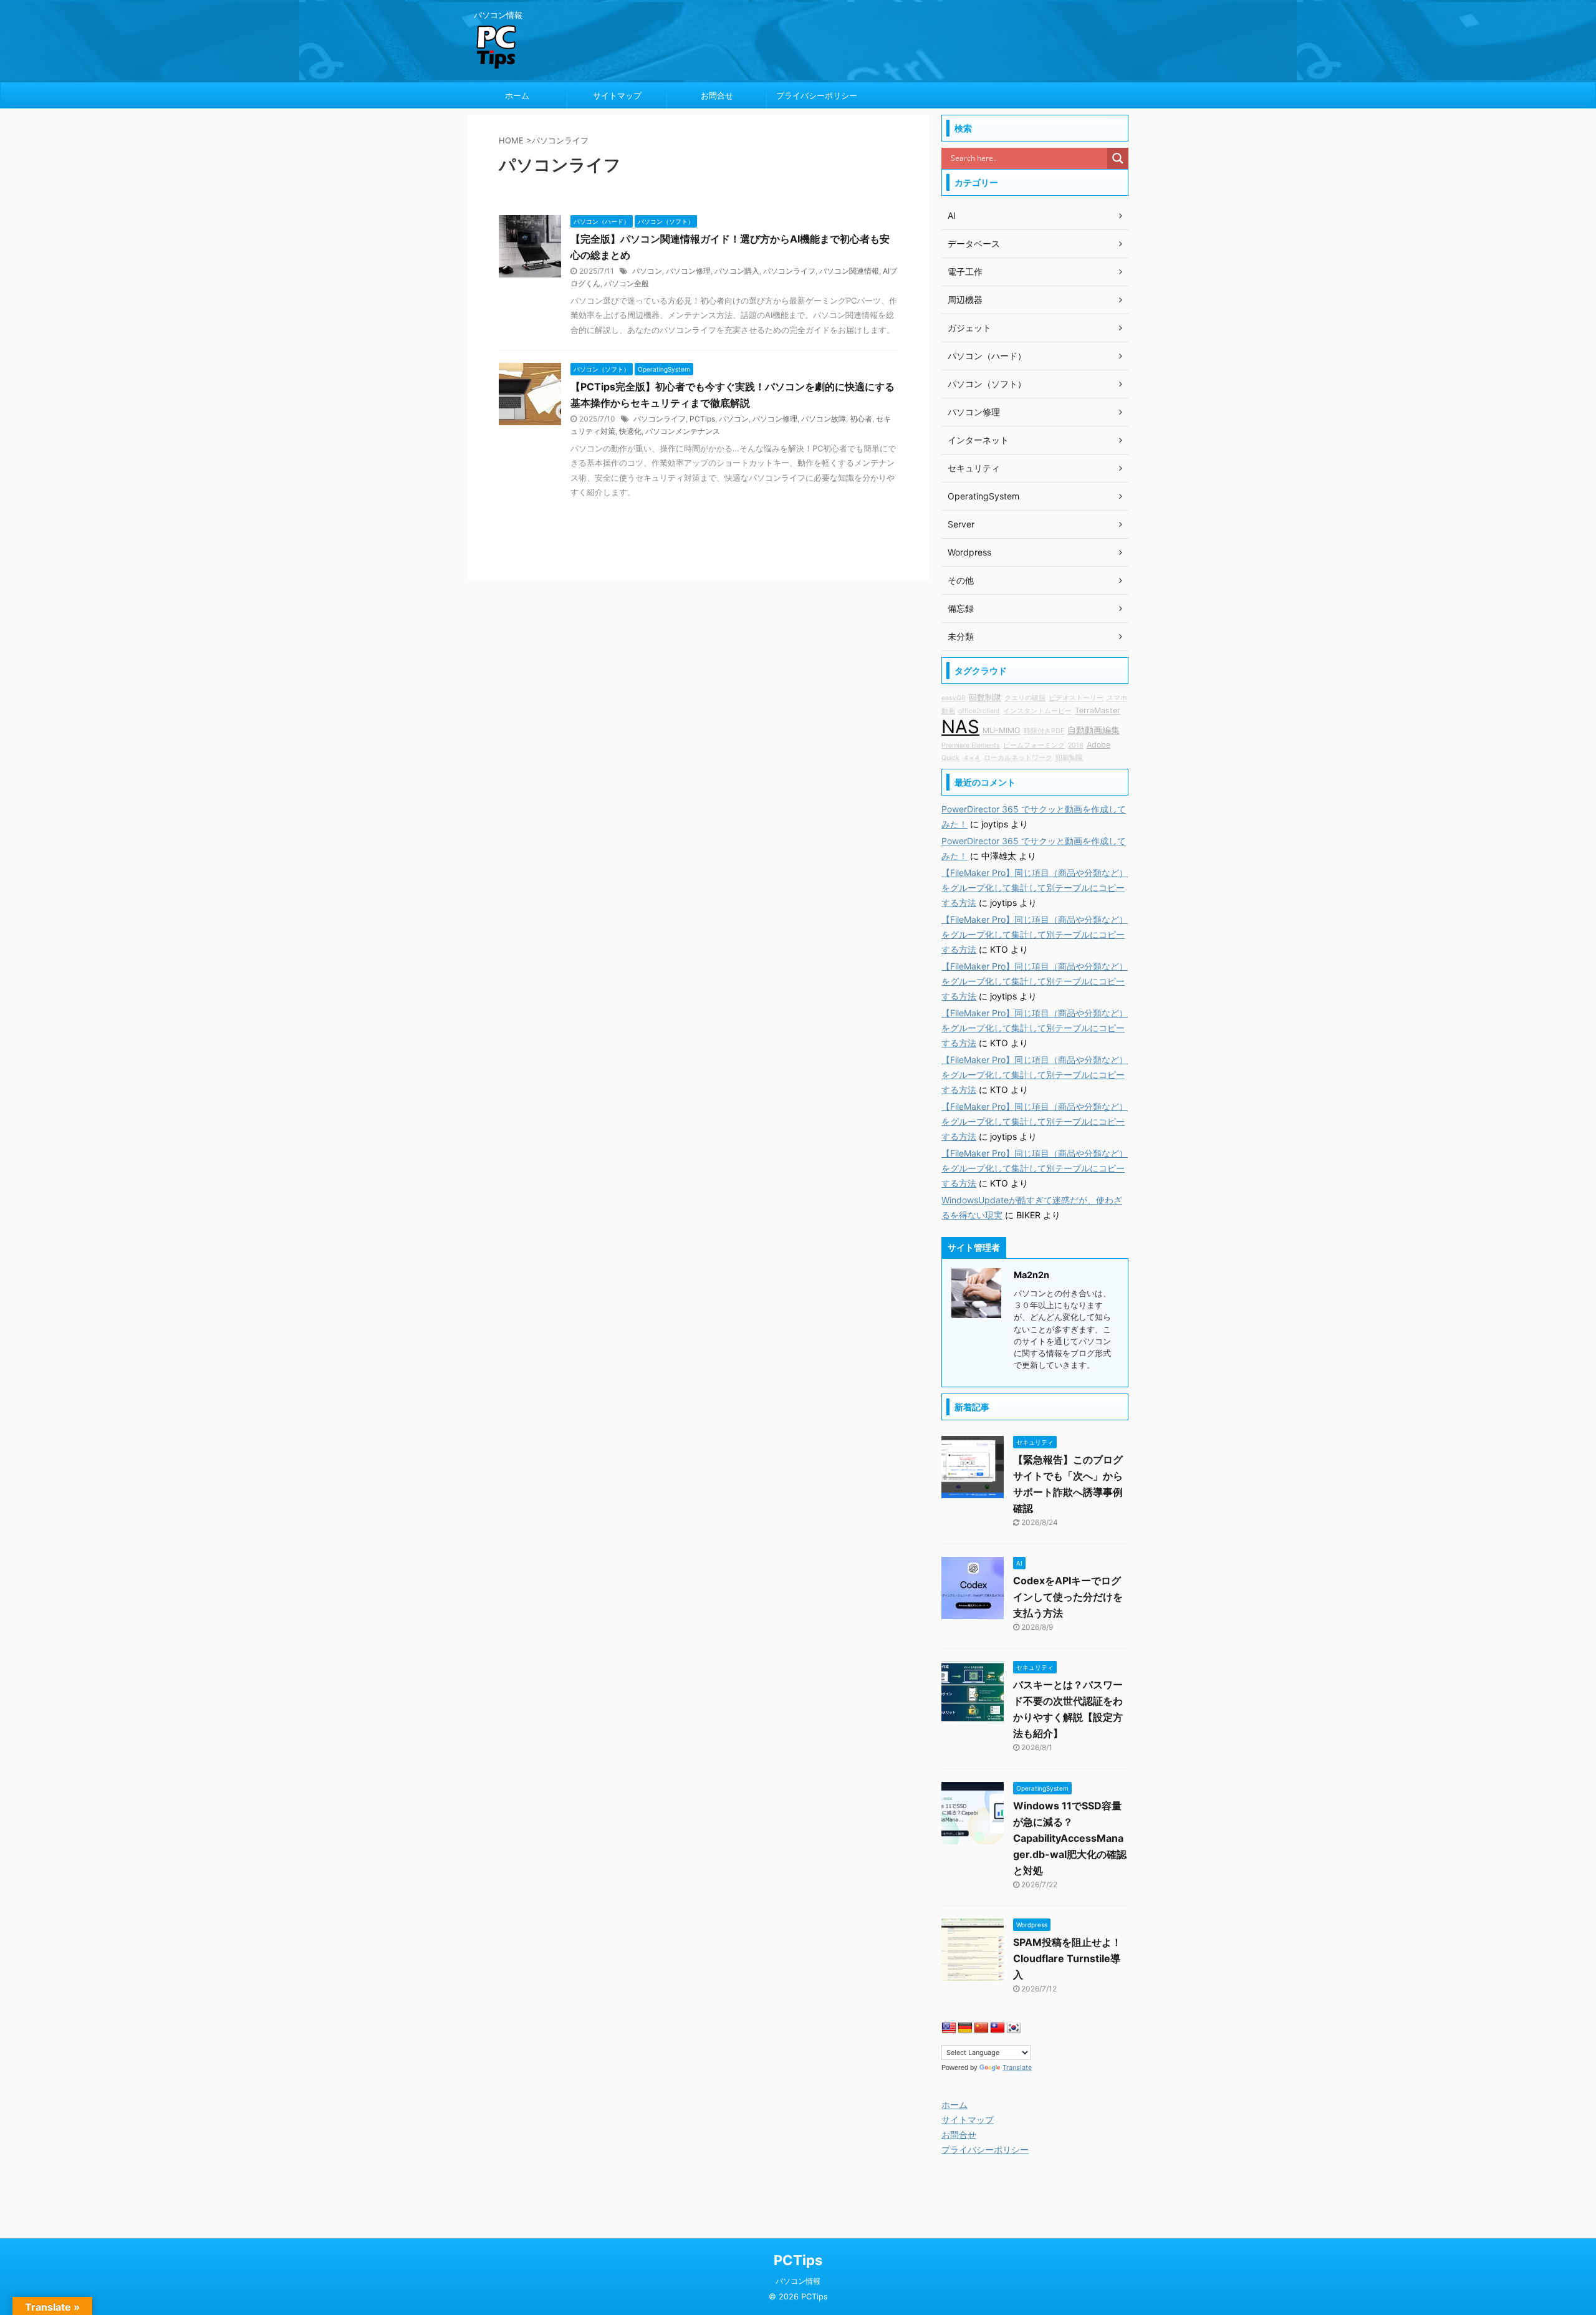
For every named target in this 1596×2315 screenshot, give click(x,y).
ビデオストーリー (1076, 698)
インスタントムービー (1037, 711)
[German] (965, 2028)
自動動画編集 (1094, 730)
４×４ (972, 758)
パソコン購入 (737, 271)
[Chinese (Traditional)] (997, 2028)
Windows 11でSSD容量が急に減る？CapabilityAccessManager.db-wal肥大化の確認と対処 (1070, 1838)
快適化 (630, 431)
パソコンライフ (789, 271)
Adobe (1098, 745)
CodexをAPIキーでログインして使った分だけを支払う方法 (1068, 1597)
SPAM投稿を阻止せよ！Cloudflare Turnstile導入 (1067, 1958)
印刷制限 (1069, 758)
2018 (1076, 745)
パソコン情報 (798, 2281)
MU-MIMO (1002, 730)
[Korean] (1014, 2028)
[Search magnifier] (1118, 158)
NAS (960, 727)
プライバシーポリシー (817, 95)
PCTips (702, 419)
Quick (950, 758)
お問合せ (717, 95)
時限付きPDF (1044, 731)
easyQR (954, 698)
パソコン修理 (688, 271)
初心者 (861, 419)
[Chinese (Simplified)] (981, 2028)
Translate (1017, 2067)
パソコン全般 (627, 283)
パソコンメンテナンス (683, 431)
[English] (949, 2028)
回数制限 (985, 697)
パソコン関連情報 (849, 271)
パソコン (647, 271)
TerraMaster (1098, 710)
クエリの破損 (1025, 698)
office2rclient (979, 711)
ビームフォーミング (1034, 745)
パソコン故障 (824, 419)
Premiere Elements (971, 745)
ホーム (517, 95)
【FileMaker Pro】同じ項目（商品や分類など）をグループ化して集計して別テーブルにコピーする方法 (1035, 888)
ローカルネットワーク (1018, 758)
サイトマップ (617, 95)
